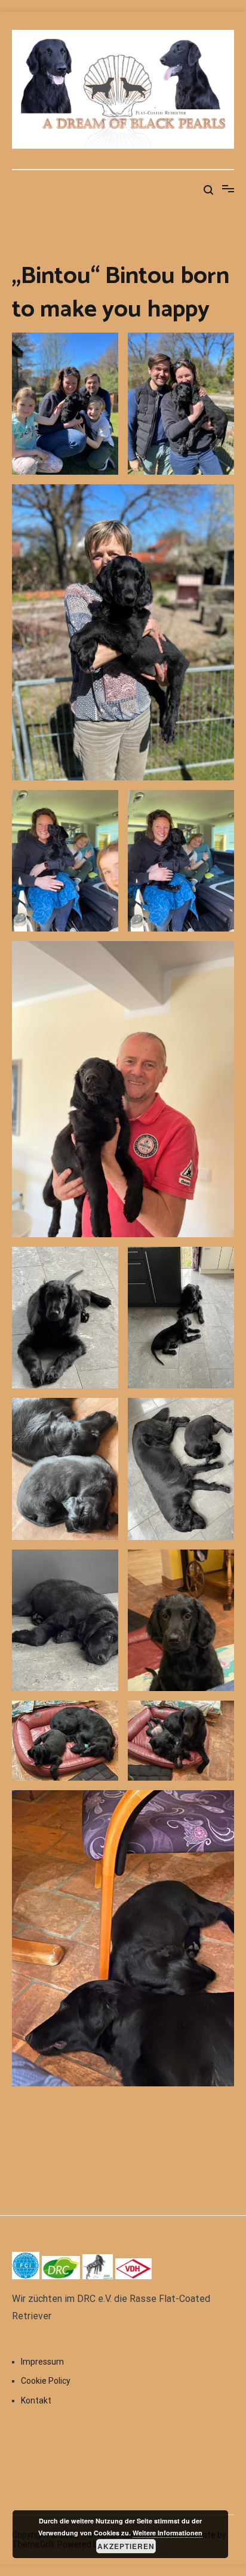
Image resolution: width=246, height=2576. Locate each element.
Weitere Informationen (167, 2533)
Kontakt (36, 2400)
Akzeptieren (126, 2546)
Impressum (42, 2362)
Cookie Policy (46, 2381)
